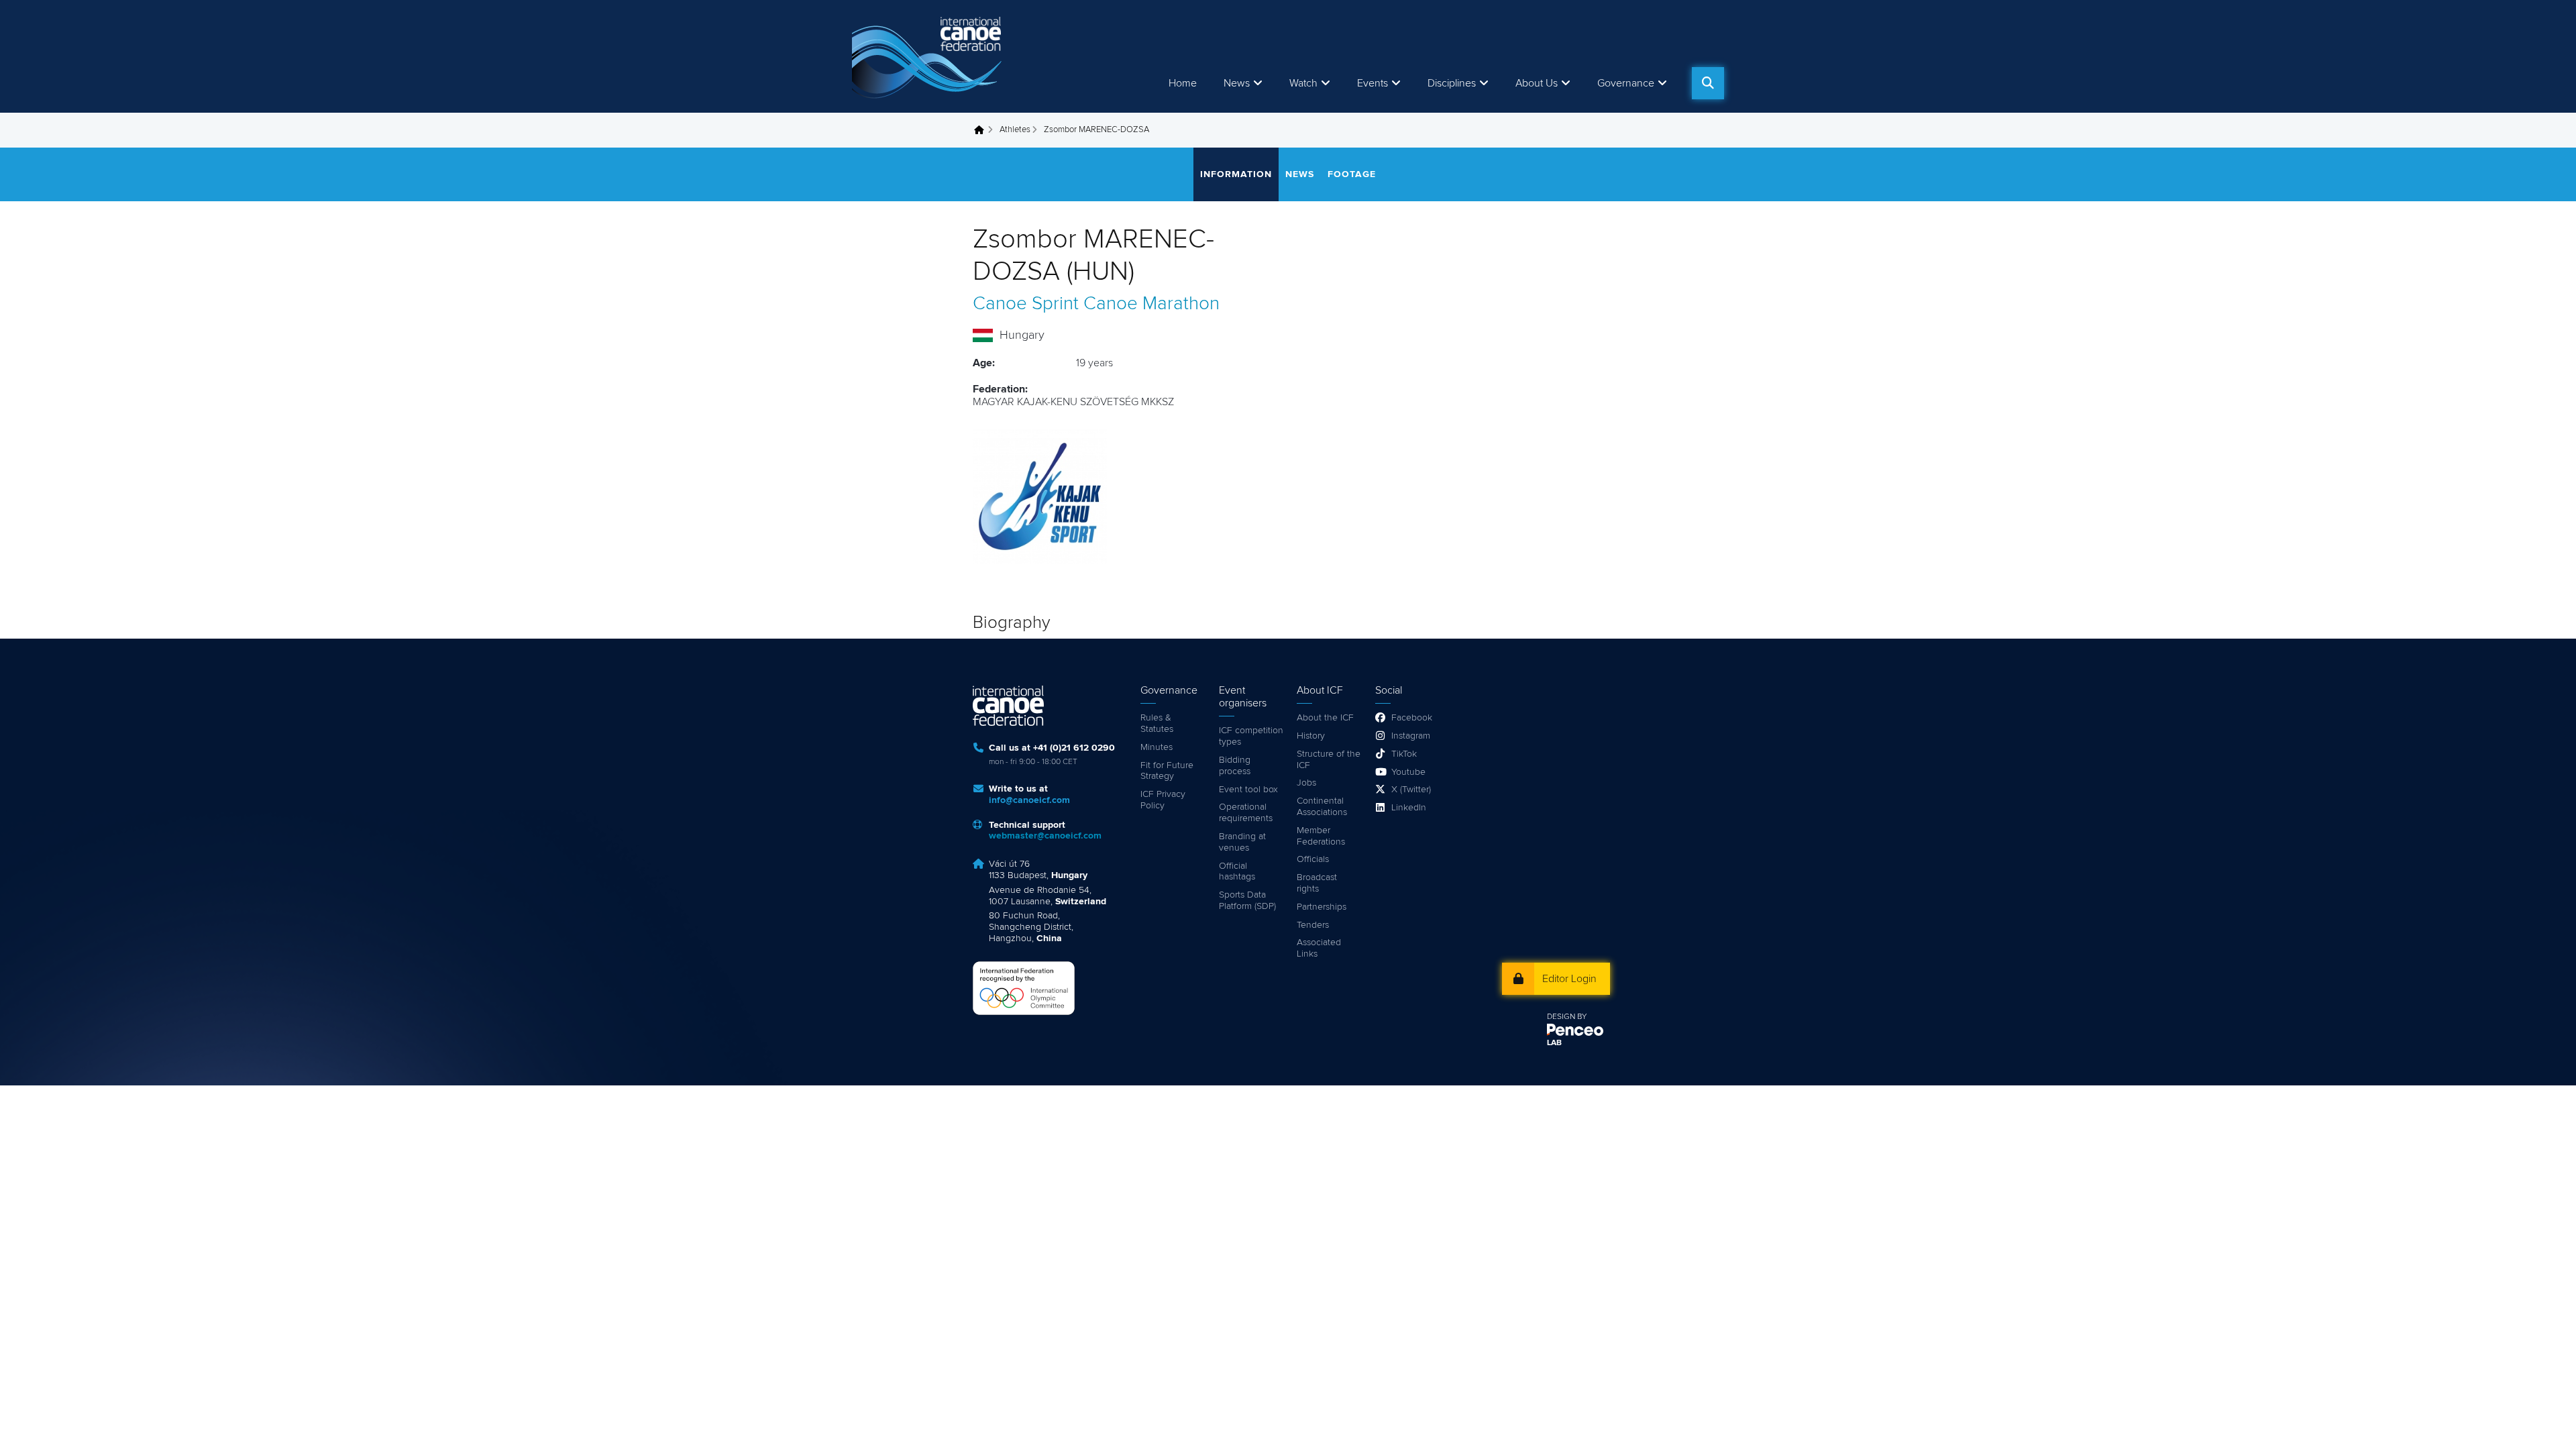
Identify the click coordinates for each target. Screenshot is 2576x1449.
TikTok (1404, 754)
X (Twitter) (1411, 790)
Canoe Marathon (1151, 304)
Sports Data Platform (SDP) (1247, 901)
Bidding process (1235, 766)
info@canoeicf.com (1029, 800)
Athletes (1015, 130)
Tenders (1313, 925)
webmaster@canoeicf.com (1045, 836)
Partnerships (1322, 907)
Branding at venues (1242, 842)
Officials (1313, 859)
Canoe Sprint (1026, 304)
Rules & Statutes (1157, 723)
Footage (1352, 174)
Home (1183, 83)
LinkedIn (1409, 808)
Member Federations (1321, 836)
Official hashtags (1237, 872)
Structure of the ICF (1329, 760)
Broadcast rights (1317, 883)
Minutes (1157, 747)
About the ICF (1325, 718)
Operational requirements (1246, 813)
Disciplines (1452, 83)
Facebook (1412, 718)
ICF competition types (1251, 736)
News (1237, 83)
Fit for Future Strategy (1167, 771)
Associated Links (1319, 948)
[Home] (929, 56)
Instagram (1411, 736)
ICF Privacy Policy (1163, 800)
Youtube (1408, 772)
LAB (1554, 1043)
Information (1236, 174)
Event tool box (1248, 790)
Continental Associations (1322, 807)
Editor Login (1569, 979)
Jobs (1306, 783)
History (1311, 736)
